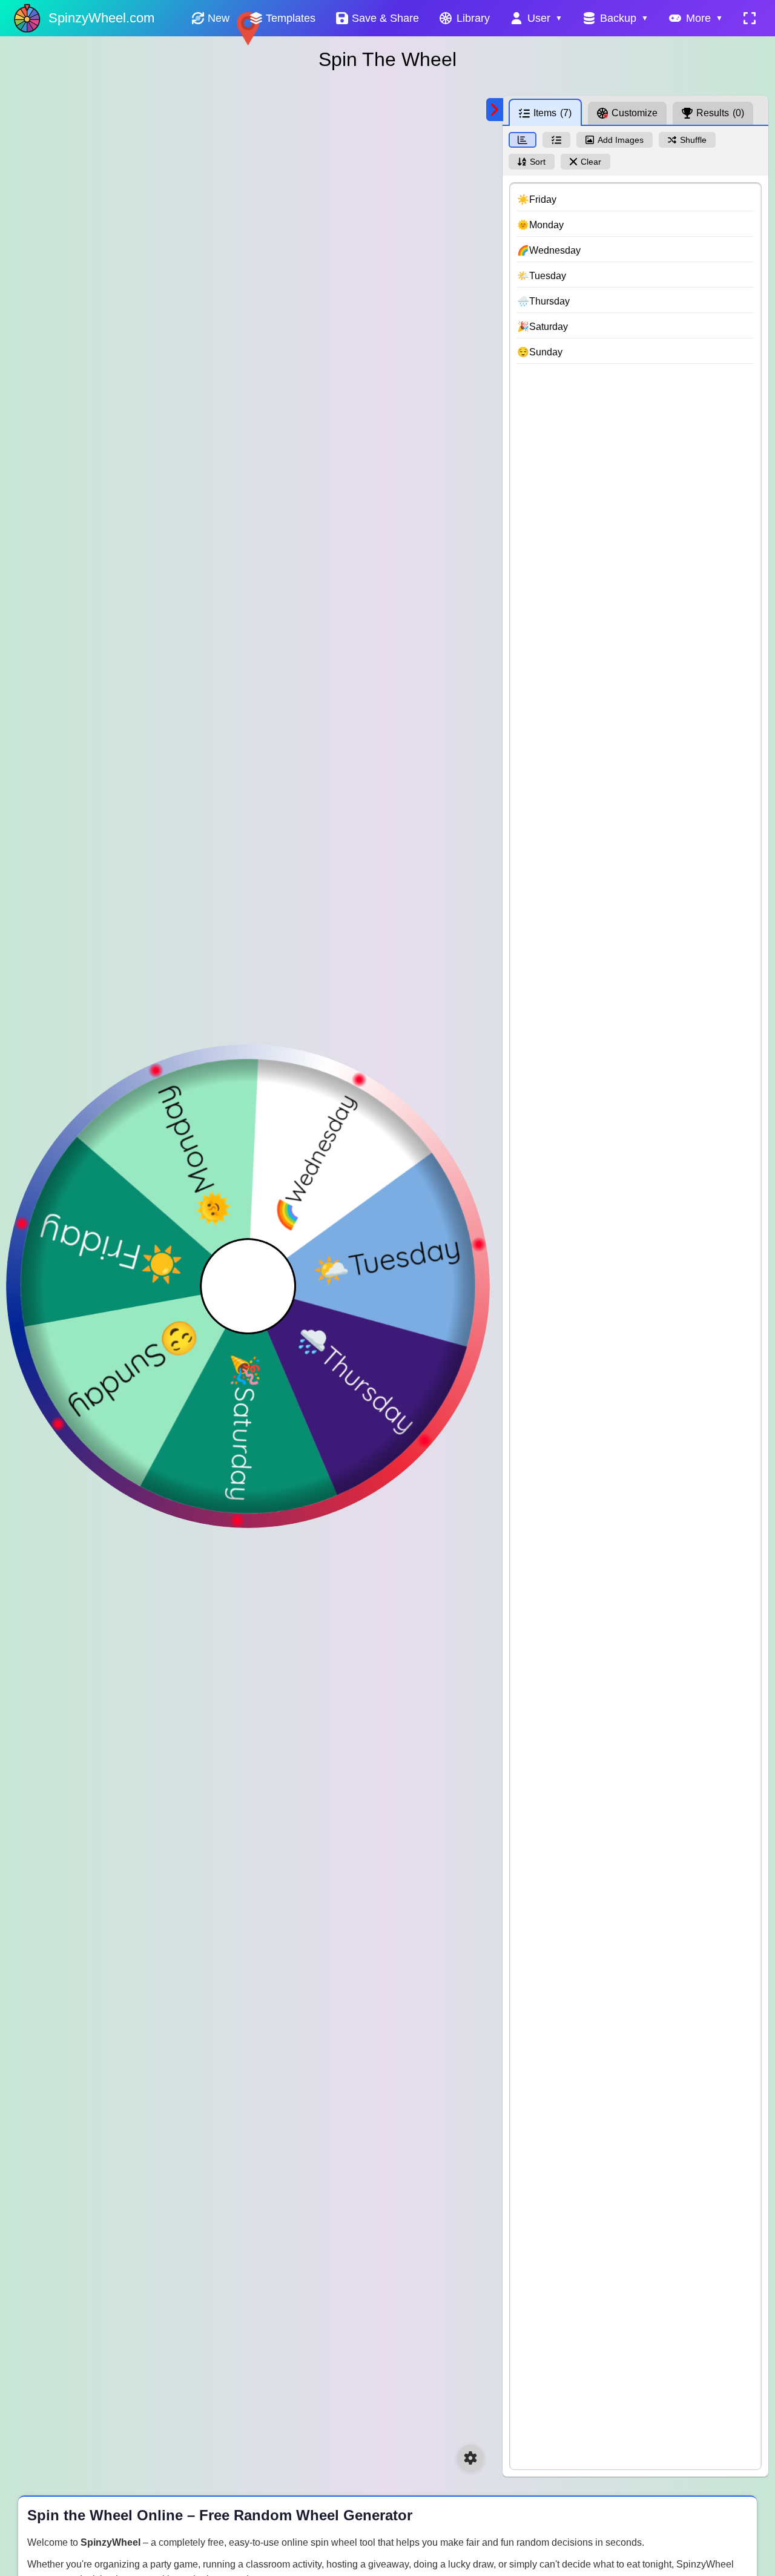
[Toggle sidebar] (495, 110)
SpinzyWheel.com (101, 18)
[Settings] (470, 2458)
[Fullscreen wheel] (750, 18)
